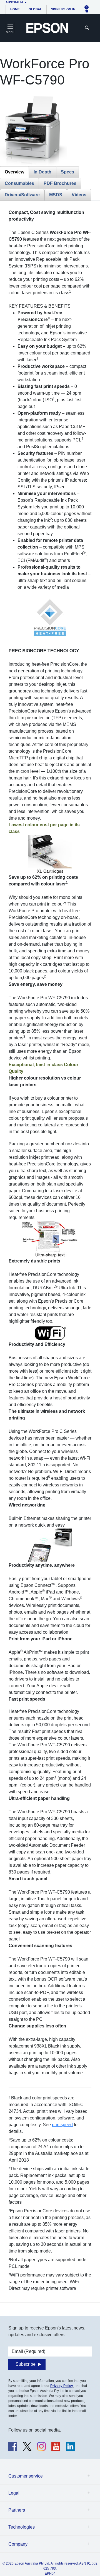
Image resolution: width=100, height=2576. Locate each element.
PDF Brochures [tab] (60, 183)
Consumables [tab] (19, 183)
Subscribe (26, 2364)
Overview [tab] (14, 172)
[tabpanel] (50, 1250)
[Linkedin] (70, 2446)
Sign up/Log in (63, 9)
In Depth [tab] (42, 172)
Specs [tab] (67, 172)
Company (18, 2544)
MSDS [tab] (56, 195)
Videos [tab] (79, 195)
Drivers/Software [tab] (22, 195)
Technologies (22, 2527)
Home (15, 9)
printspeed (62, 2125)
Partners (17, 2510)
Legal (14, 2493)
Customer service (26, 2476)
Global (35, 9)
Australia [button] (14, 2)
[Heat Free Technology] (50, 619)
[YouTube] (56, 2446)
